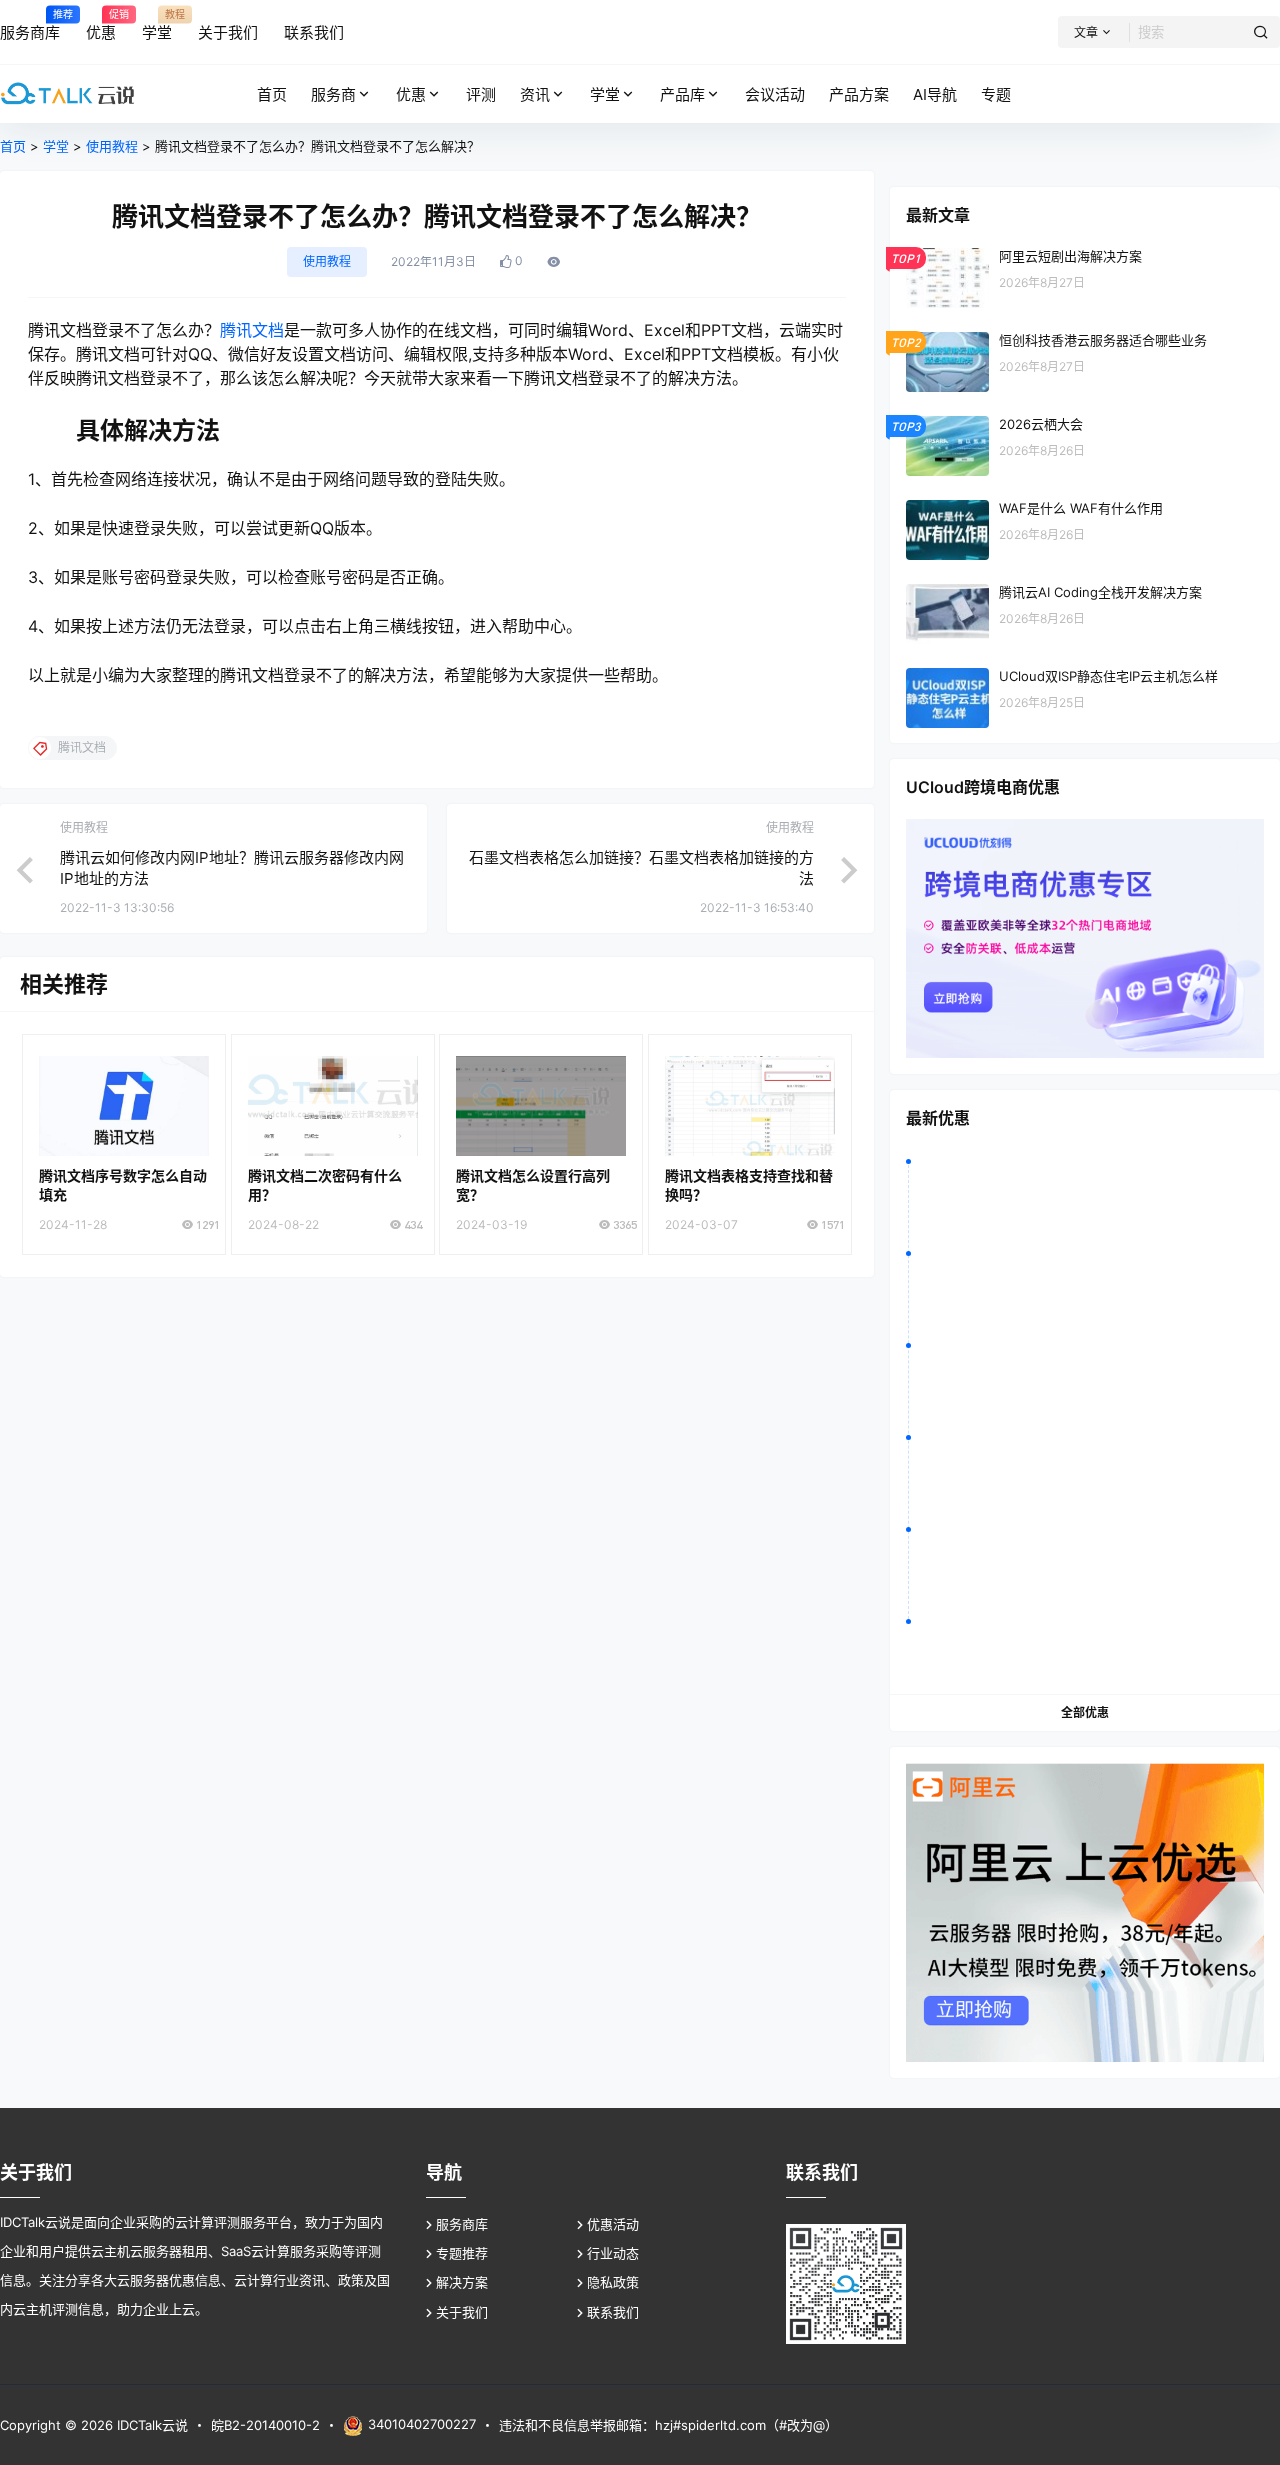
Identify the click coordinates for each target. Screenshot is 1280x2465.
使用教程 (112, 146)
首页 (13, 146)
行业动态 (613, 2253)
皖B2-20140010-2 (265, 2425)
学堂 (605, 94)
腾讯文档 (252, 330)
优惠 (411, 94)
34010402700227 (422, 2424)
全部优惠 (1085, 1712)
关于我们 (462, 2312)
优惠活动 (613, 2224)
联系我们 (613, 2312)
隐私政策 (613, 2282)
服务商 (333, 94)
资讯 (535, 94)
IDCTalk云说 (150, 2425)
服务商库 (462, 2224)
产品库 (682, 94)
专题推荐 (462, 2253)
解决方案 (462, 2282)
